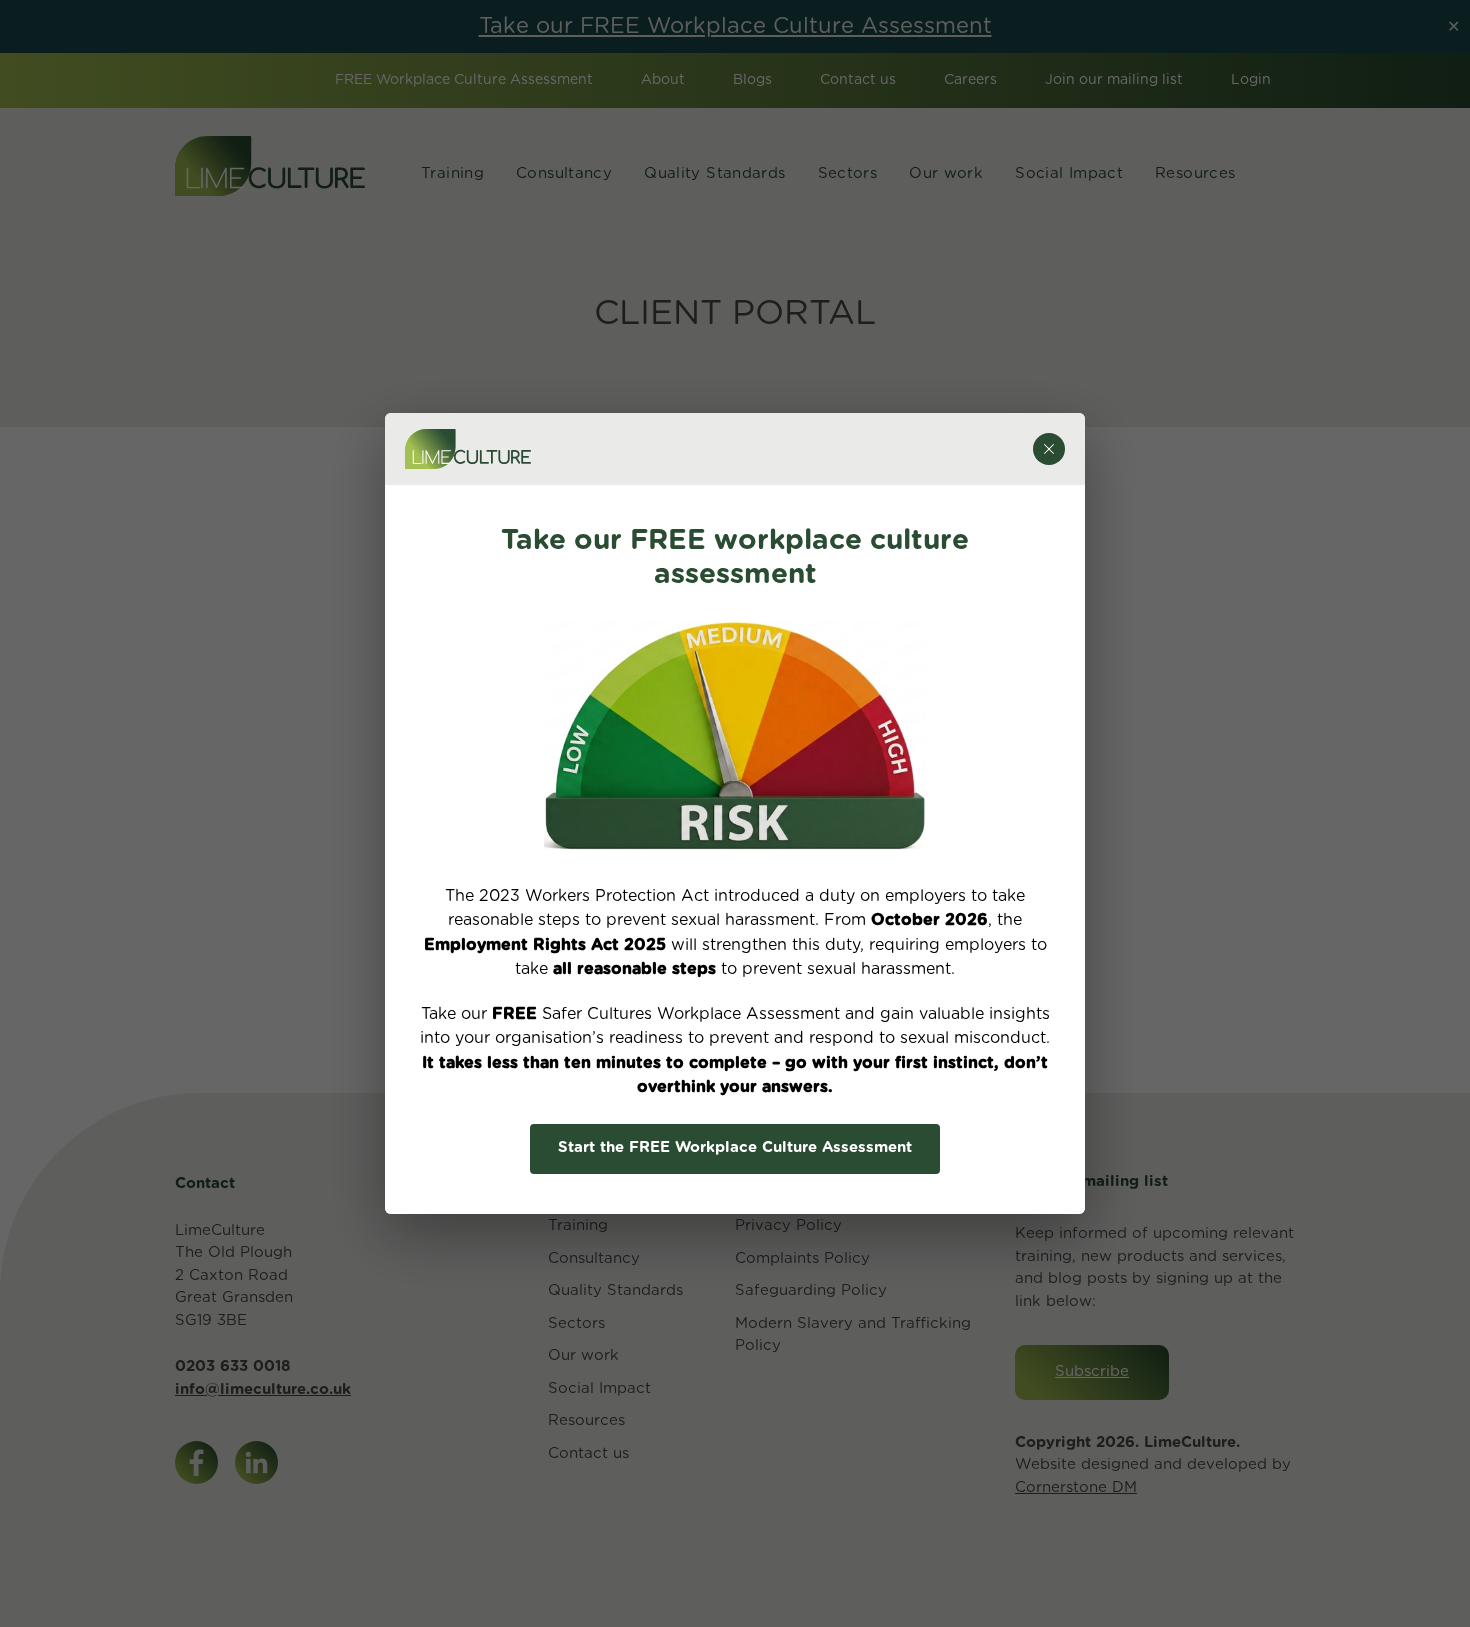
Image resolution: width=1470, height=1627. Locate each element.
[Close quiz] (1049, 449)
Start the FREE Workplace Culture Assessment (735, 1147)
